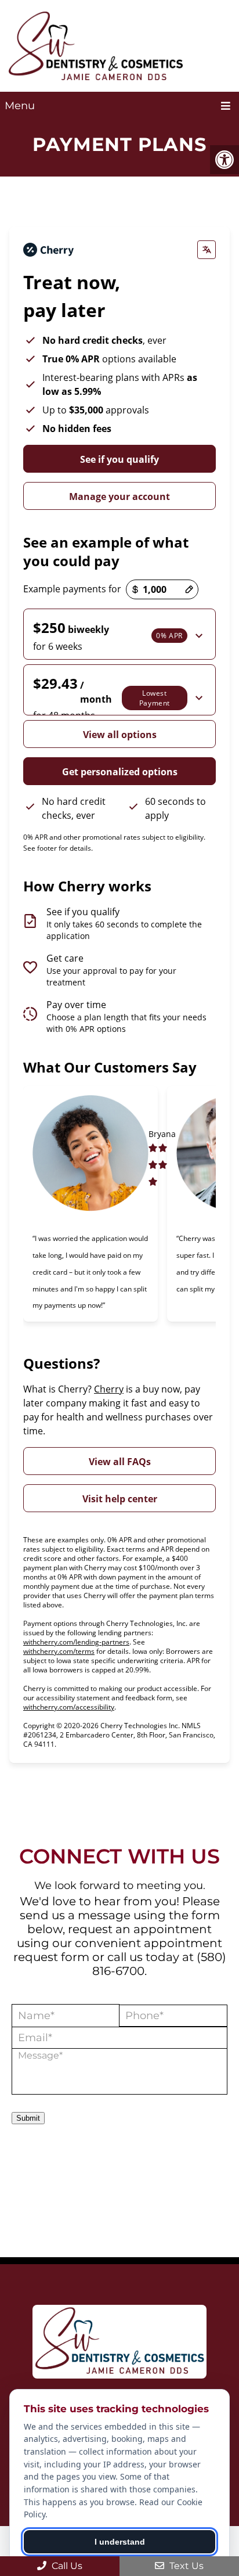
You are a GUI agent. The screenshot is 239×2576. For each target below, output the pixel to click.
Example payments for (72, 589)
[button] (119, 634)
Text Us (185, 2566)
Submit (28, 2118)
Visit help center (120, 1499)
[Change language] (207, 250)
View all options (120, 735)
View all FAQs (120, 1462)
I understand (120, 2542)
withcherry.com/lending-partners (76, 1642)
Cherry (109, 1389)
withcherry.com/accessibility (69, 1707)
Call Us (66, 2566)
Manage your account (119, 497)
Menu (20, 106)
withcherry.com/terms (59, 1651)
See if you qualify (119, 459)
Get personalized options (120, 772)
